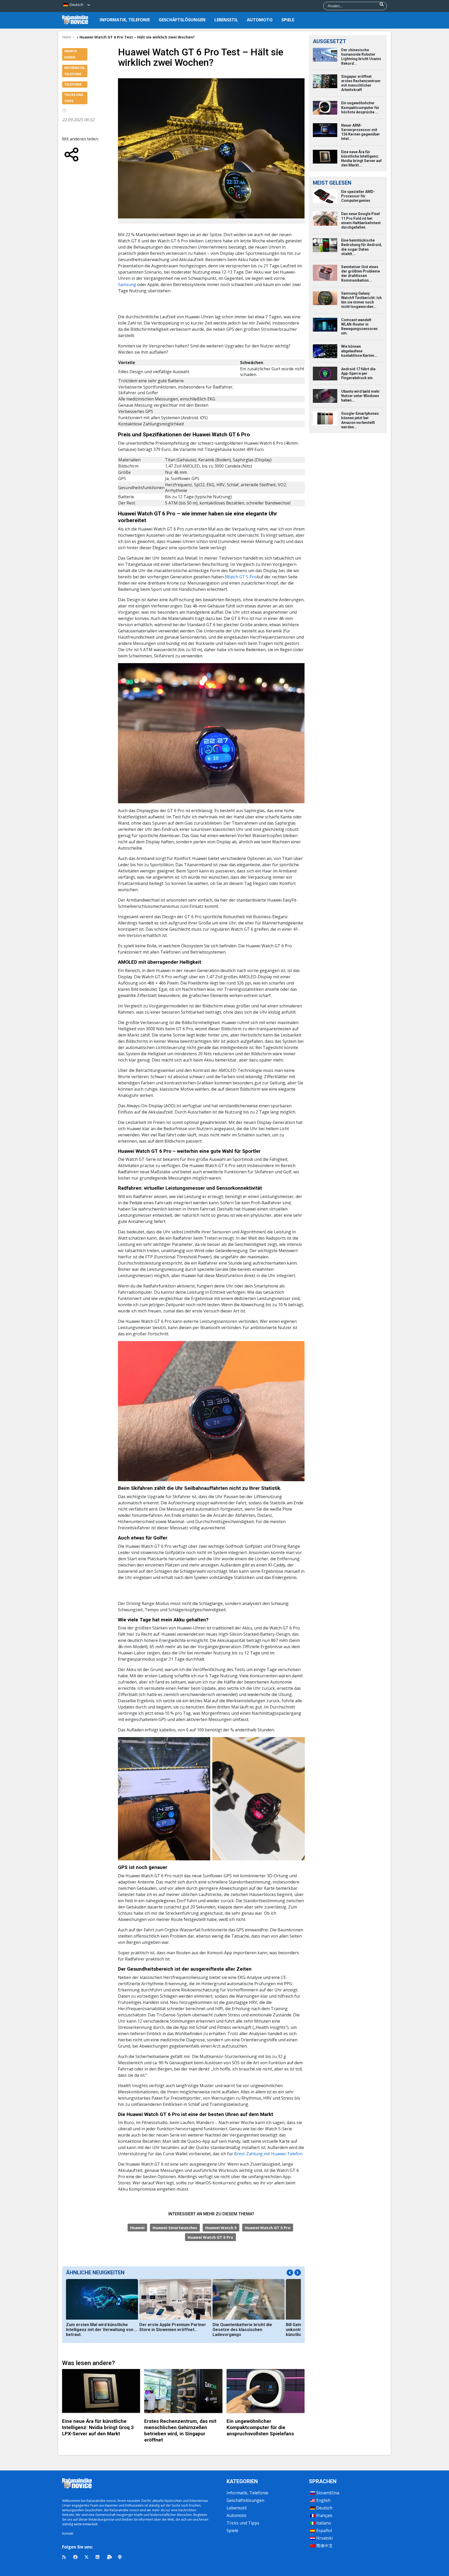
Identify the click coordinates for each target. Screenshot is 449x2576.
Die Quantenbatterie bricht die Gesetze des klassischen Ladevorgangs (242, 2330)
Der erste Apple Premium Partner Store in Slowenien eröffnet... (173, 2327)
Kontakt (68, 2533)
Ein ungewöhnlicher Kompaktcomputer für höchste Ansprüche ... (360, 107)
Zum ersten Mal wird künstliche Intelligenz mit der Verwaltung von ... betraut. (102, 2330)
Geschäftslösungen (182, 20)
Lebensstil (226, 20)
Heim (67, 37)
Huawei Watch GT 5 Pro (268, 2228)
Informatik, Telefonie (125, 20)
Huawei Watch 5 (221, 2228)
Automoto (260, 20)
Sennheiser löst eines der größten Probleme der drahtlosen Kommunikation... (361, 274)
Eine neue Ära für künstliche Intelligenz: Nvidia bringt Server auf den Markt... (361, 159)
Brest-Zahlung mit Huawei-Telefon (268, 2154)
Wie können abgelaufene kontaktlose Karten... (359, 351)
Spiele (288, 20)
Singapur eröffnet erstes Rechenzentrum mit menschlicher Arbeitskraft (361, 83)
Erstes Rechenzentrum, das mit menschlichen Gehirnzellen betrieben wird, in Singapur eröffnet (180, 2431)
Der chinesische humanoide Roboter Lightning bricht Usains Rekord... (361, 57)
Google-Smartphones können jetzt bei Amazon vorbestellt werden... (360, 420)
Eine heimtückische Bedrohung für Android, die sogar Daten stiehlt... (362, 247)
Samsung (128, 284)
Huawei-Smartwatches (175, 2228)
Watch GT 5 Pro (241, 577)
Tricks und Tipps (243, 2523)
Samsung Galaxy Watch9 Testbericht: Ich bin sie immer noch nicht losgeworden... (361, 300)
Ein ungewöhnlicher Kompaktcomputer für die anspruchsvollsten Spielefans (260, 2427)
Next (298, 2273)
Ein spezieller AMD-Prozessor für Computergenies (358, 196)
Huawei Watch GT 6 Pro (210, 2237)
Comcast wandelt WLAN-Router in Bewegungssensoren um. (359, 327)
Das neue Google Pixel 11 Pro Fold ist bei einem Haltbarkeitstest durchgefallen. (361, 221)
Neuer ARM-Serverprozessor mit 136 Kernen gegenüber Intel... (361, 132)
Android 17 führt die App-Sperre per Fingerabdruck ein (358, 373)
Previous (290, 2273)
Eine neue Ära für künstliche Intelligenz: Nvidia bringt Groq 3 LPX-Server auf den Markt (98, 2427)
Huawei (137, 2228)
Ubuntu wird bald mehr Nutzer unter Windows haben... (361, 396)
